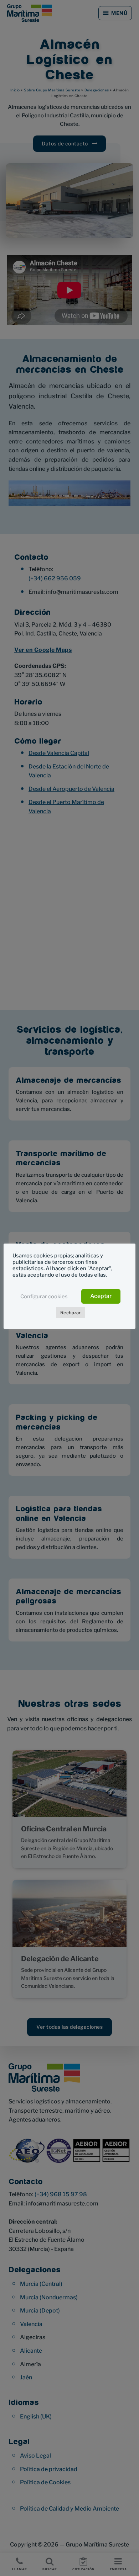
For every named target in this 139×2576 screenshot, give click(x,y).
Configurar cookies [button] (44, 1297)
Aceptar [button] (101, 1296)
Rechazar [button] (70, 1313)
